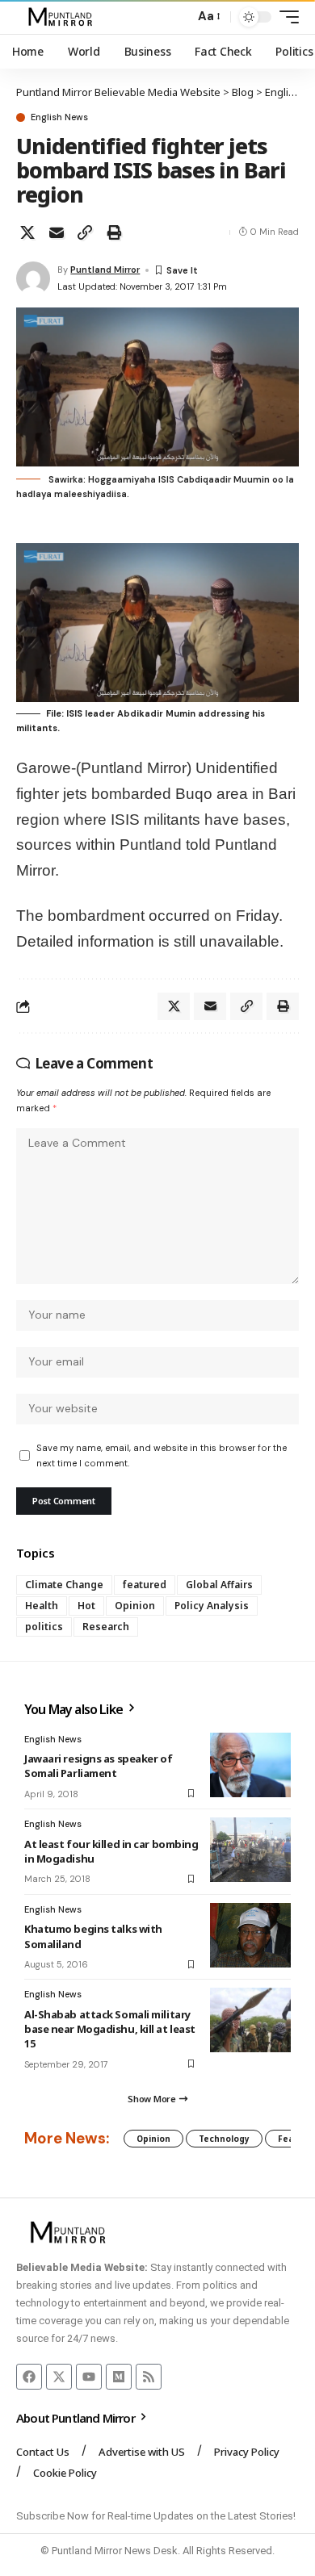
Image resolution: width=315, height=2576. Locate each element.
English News (59, 117)
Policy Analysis (212, 1606)
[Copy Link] (85, 232)
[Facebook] (29, 2377)
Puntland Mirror (105, 270)
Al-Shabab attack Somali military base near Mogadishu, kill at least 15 (110, 2029)
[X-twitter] (59, 2377)
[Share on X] (27, 232)
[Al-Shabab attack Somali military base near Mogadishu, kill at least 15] (250, 2020)
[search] (178, 17)
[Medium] (119, 2377)
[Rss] (149, 2377)
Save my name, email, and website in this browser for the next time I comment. (162, 1455)
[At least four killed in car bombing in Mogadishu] (250, 1850)
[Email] (57, 232)
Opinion (135, 1606)
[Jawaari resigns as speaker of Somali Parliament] (250, 1765)
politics (44, 1627)
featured (145, 1585)
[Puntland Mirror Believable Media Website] (63, 17)
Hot (86, 1606)
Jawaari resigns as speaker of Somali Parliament (98, 1766)
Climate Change (64, 1585)
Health (42, 1606)
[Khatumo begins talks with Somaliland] (250, 1935)
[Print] (114, 232)
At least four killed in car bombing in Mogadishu (111, 1851)
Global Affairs (219, 1585)
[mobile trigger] (285, 17)
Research (106, 1627)
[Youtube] (89, 2377)
